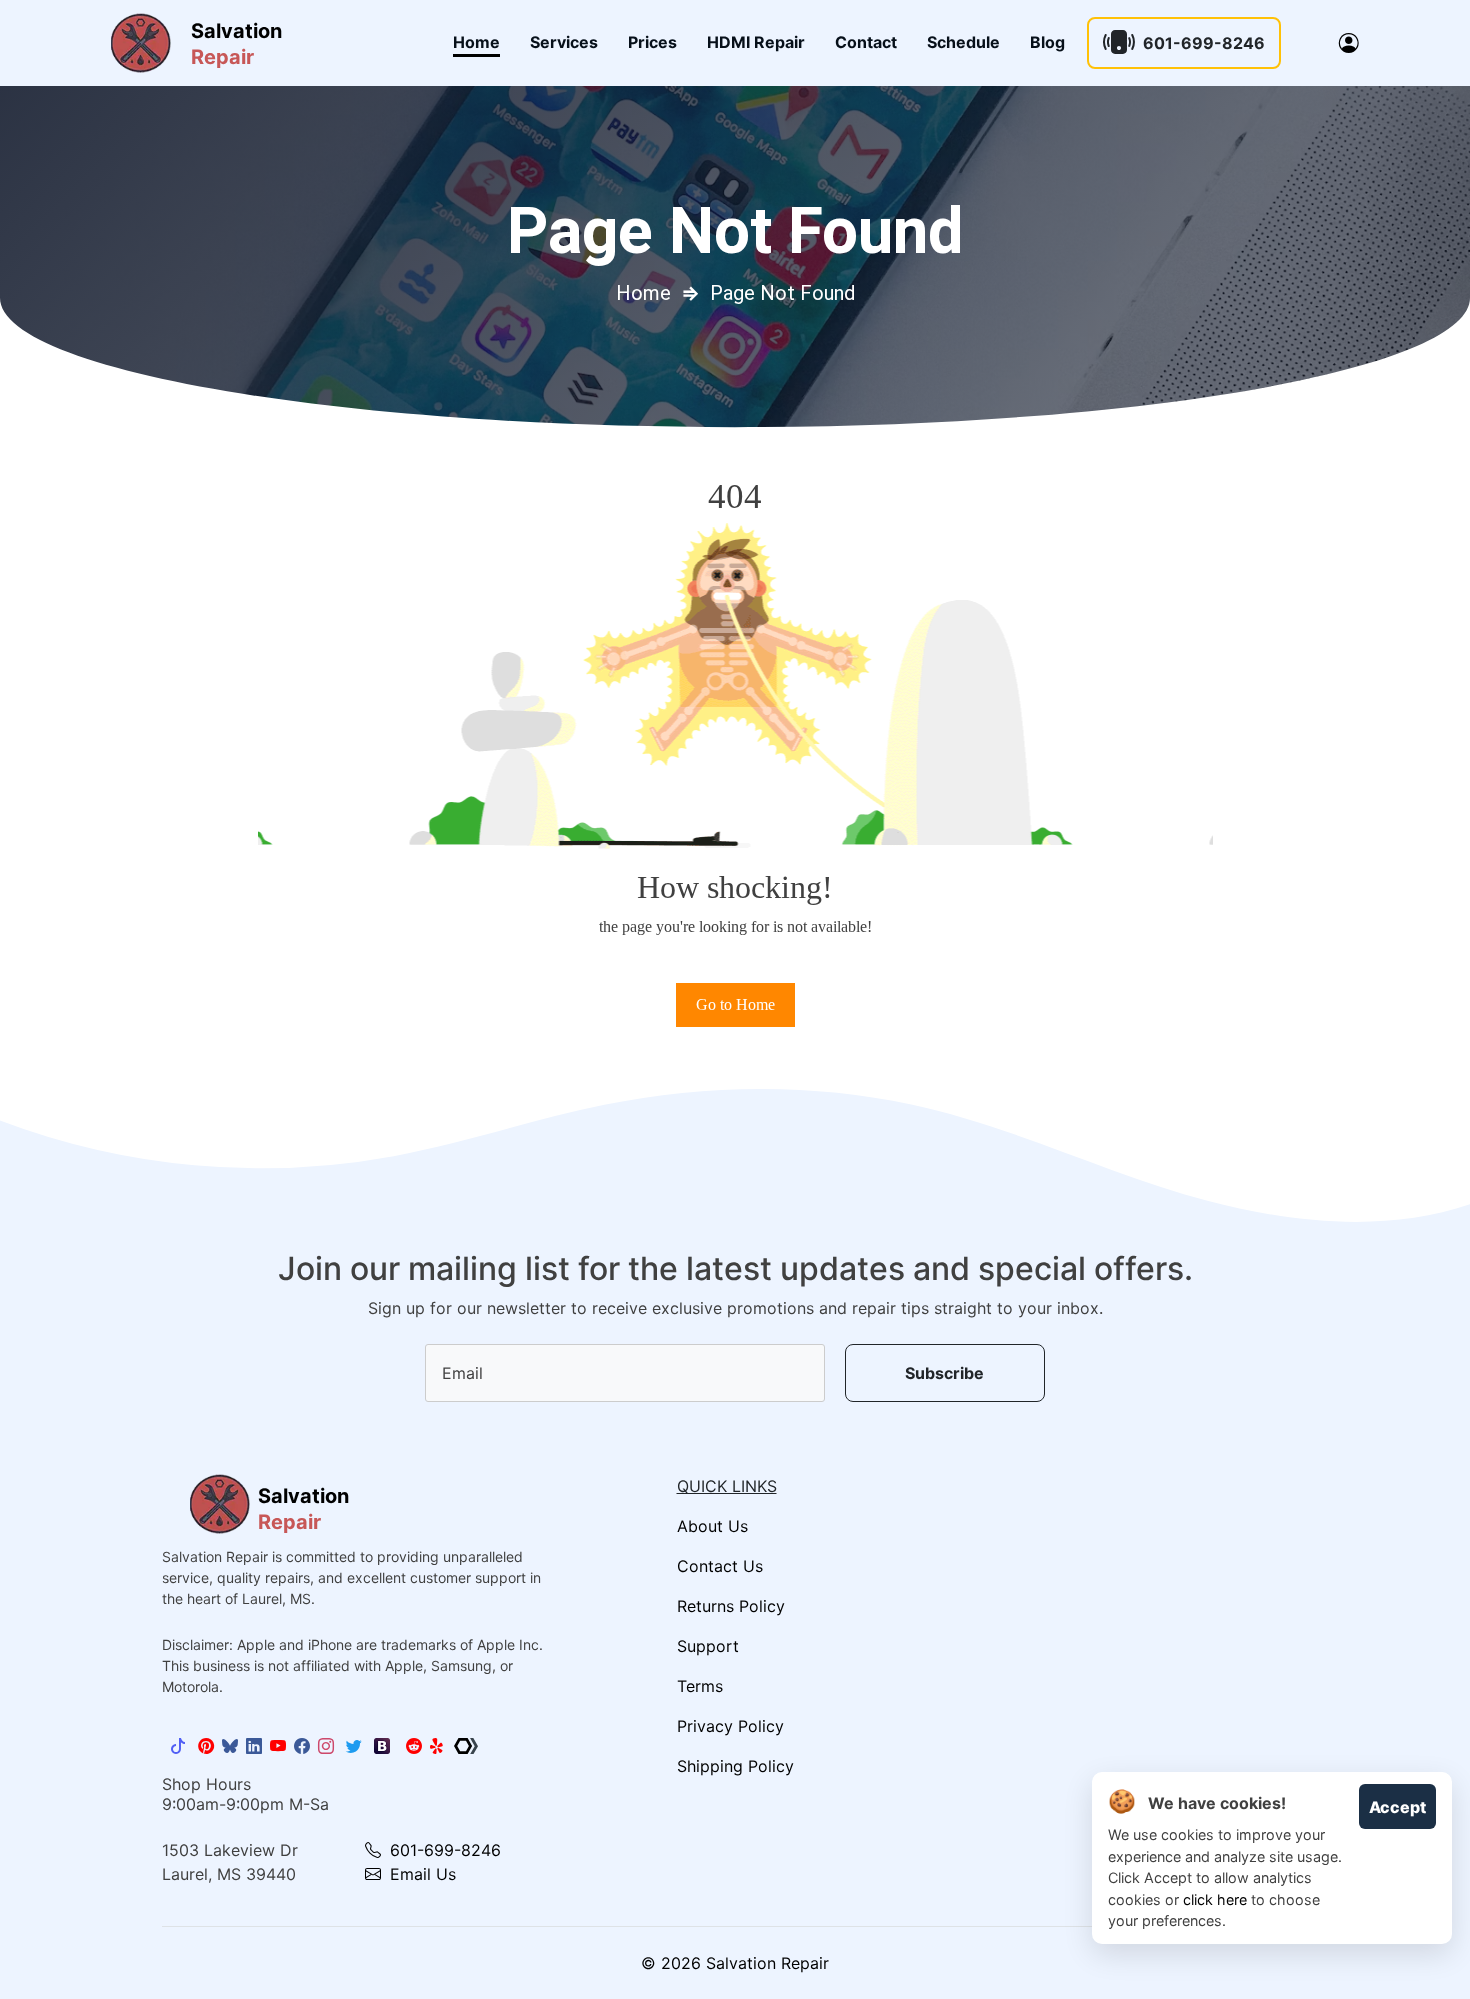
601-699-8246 (1204, 43)
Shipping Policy (735, 1766)
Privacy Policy (730, 1726)
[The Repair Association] (466, 1746)
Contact (866, 42)
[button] (1349, 43)
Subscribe (944, 1373)
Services (564, 42)
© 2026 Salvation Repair (735, 1963)
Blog (1047, 42)
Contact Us (720, 1566)
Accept (1397, 1807)
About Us (712, 1526)
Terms (700, 1686)
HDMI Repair (756, 42)
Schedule (963, 42)
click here (1215, 1899)
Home (476, 42)
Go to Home (735, 1004)
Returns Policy (731, 1606)
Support (708, 1646)
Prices (652, 42)
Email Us (420, 1874)
